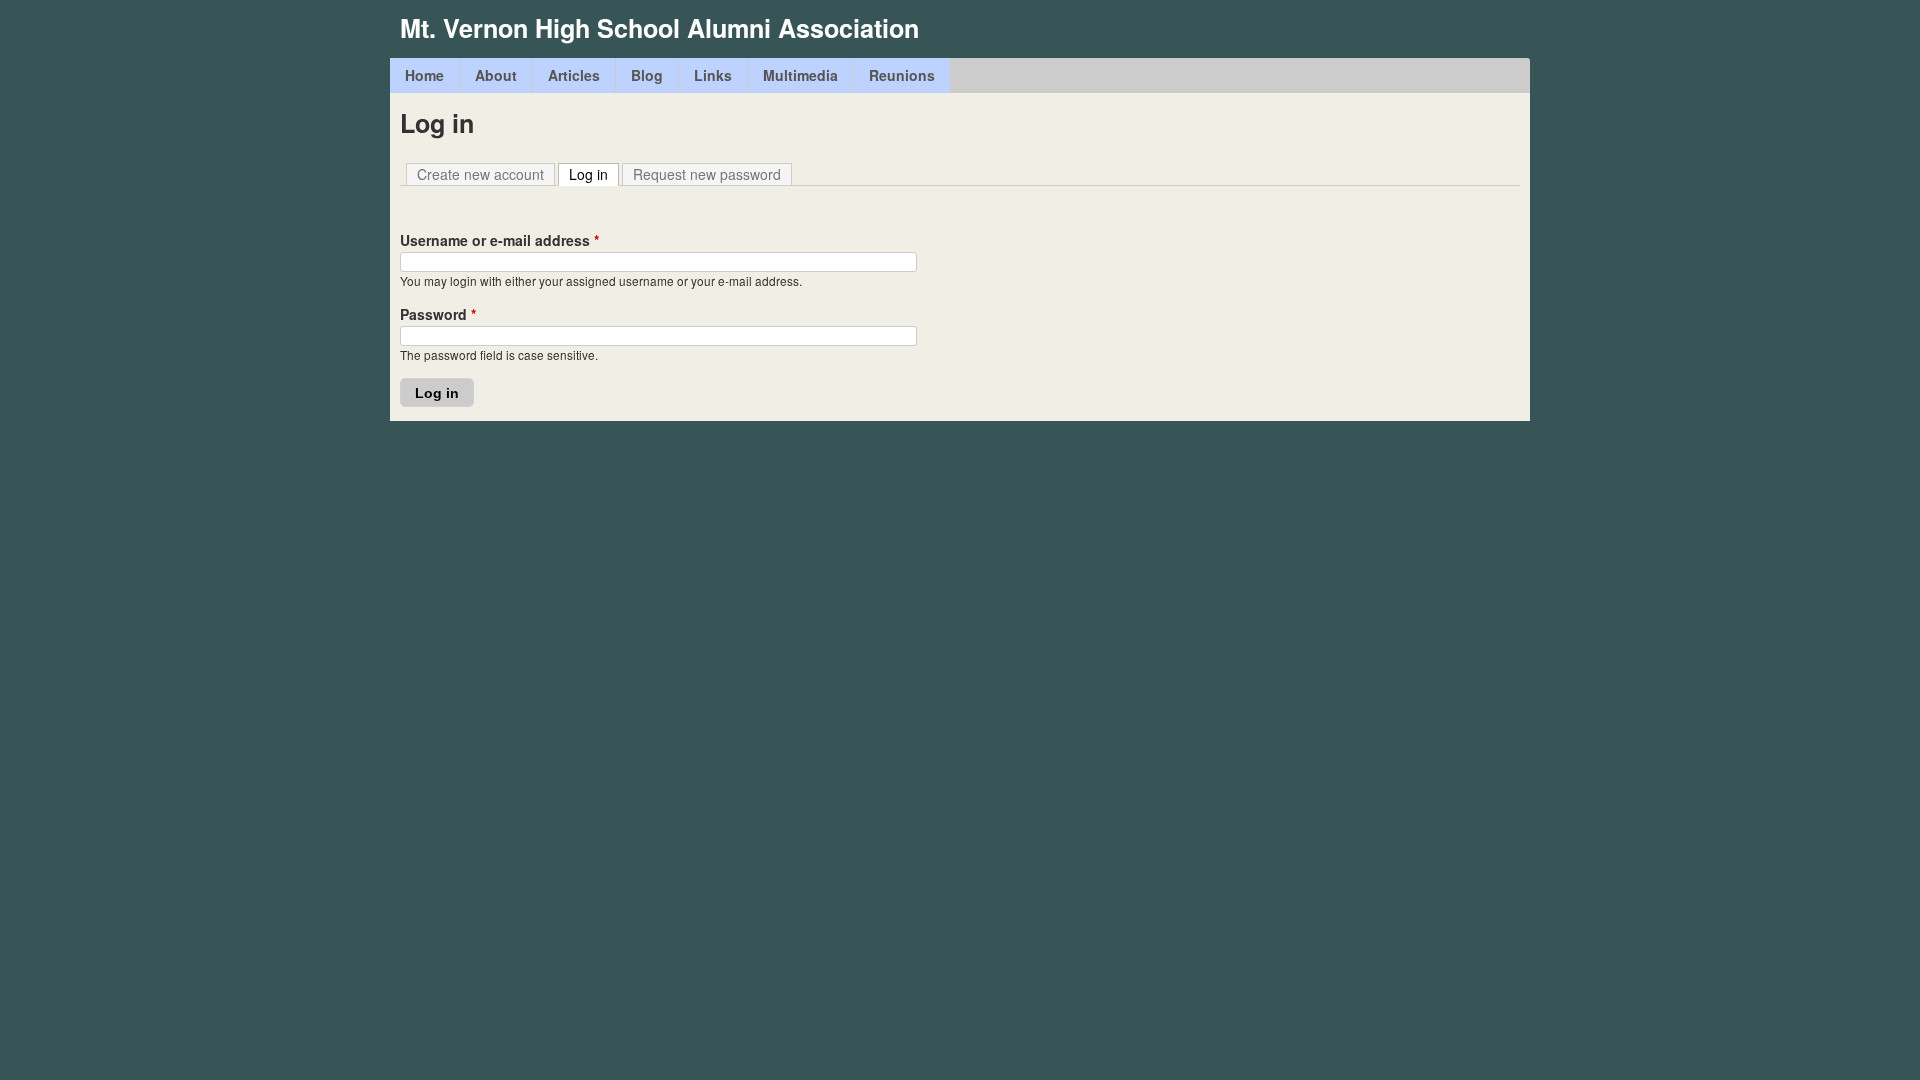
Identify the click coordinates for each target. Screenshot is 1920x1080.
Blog (647, 75)
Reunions (902, 75)
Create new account (480, 174)
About (496, 75)
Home (424, 75)
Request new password (707, 174)
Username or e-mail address (499, 240)
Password (438, 314)
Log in (594, 174)
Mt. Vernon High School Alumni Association (659, 28)
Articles (574, 75)
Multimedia (800, 75)
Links (713, 75)
